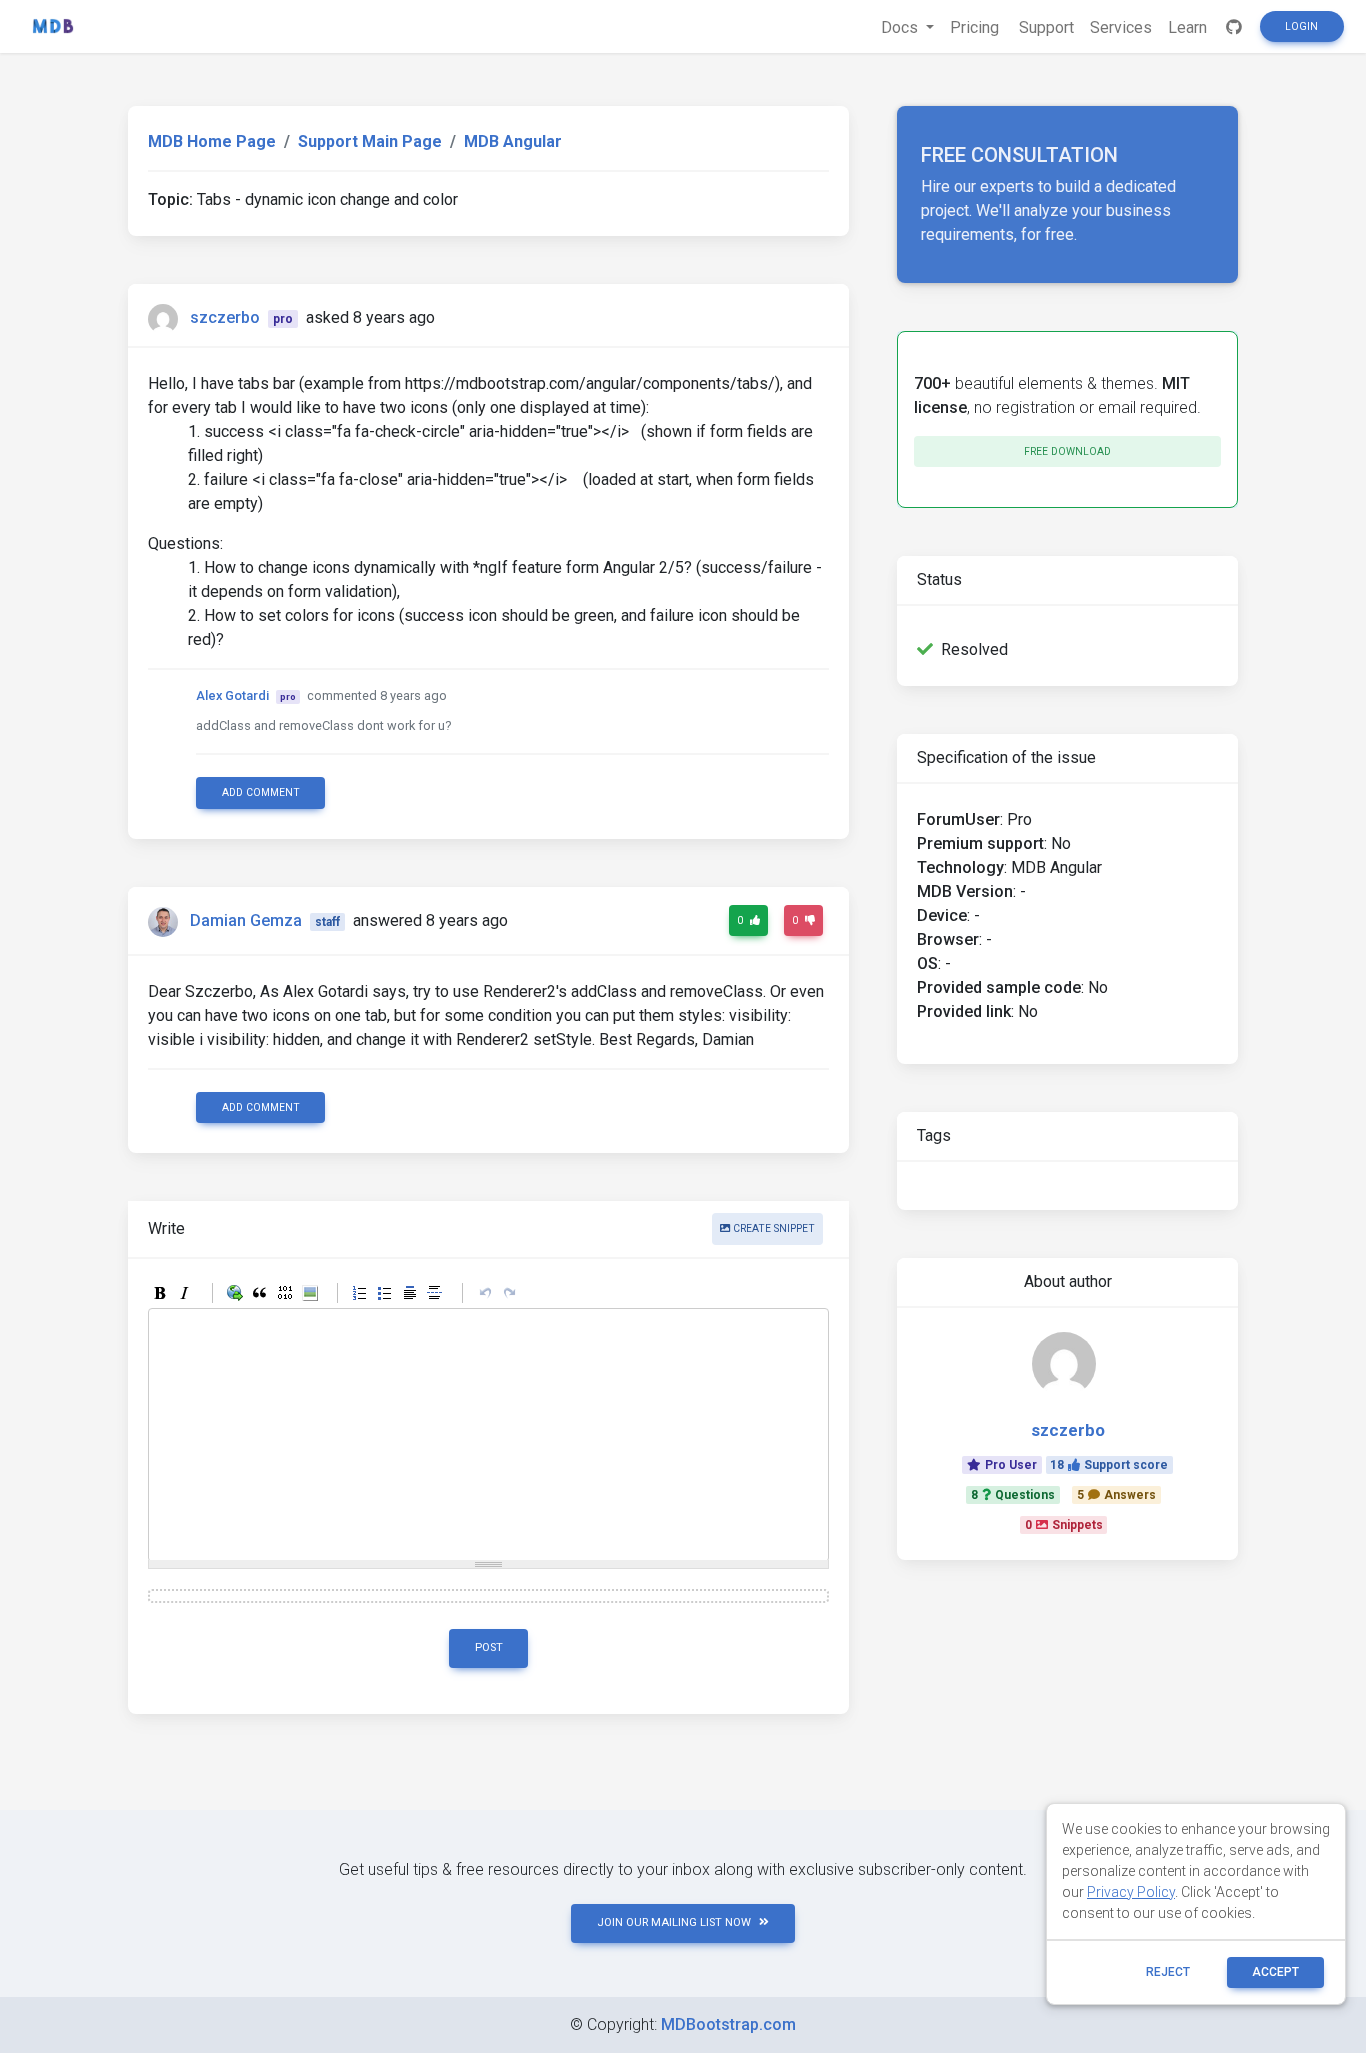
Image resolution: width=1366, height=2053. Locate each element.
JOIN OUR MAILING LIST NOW (674, 1922)
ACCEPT (1275, 1972)
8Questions (1013, 1495)
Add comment (261, 792)
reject (1168, 1972)
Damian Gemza (246, 920)
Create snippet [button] (772, 1228)
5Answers (1116, 1495)
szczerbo (225, 317)
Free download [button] (1067, 451)
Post (489, 1647)
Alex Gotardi (232, 695)
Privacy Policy (1131, 1892)
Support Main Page (370, 141)
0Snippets (1064, 1525)
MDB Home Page (212, 141)
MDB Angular (513, 141)
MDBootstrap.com (728, 2024)
